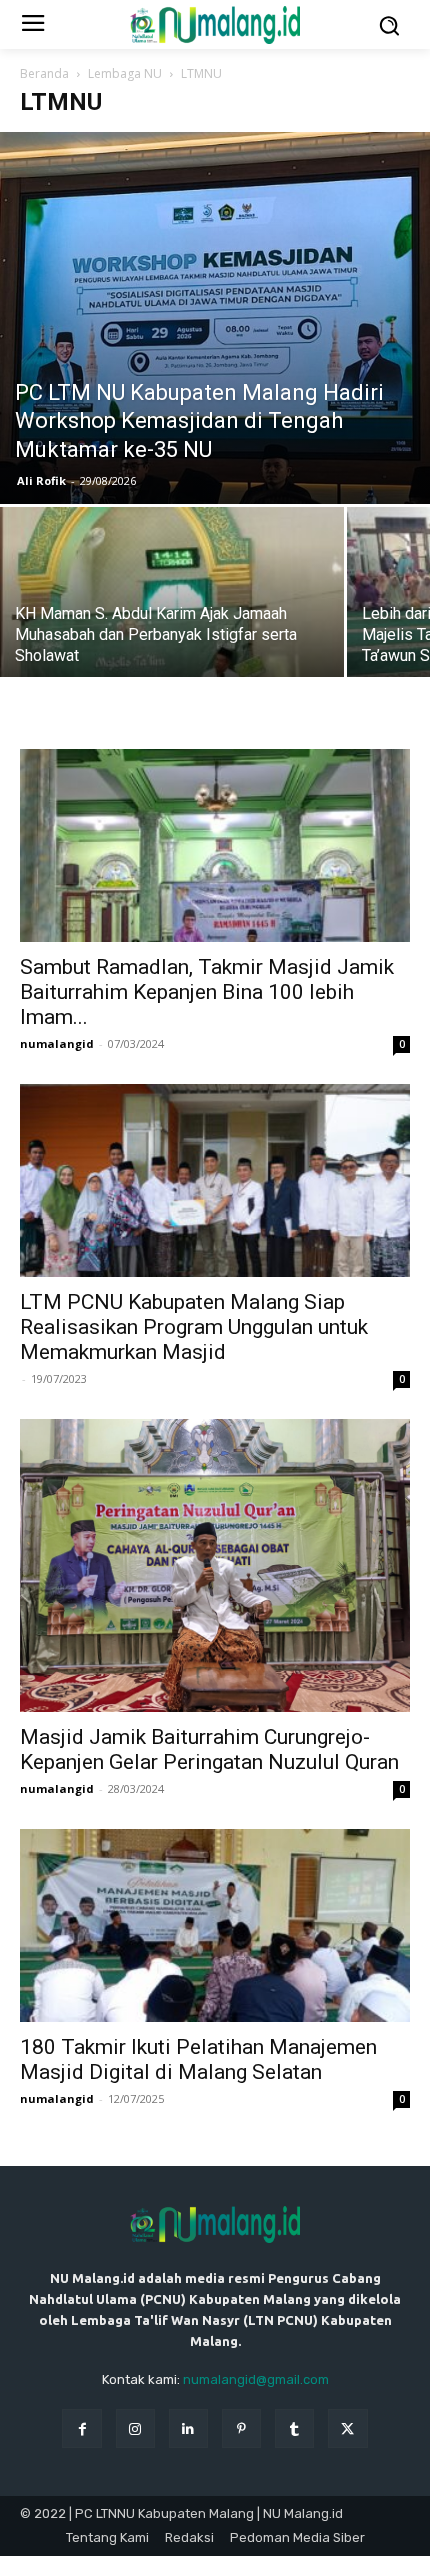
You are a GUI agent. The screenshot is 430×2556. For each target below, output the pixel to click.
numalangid (57, 1043)
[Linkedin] (188, 2428)
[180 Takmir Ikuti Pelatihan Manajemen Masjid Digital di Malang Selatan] (215, 1925)
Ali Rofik (41, 480)
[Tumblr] (294, 2428)
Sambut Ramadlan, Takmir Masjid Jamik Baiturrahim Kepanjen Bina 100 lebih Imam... (207, 992)
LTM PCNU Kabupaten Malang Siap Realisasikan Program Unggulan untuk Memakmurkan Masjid (194, 1327)
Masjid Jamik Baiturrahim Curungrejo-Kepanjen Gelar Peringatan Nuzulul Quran (209, 1749)
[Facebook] (81, 2428)
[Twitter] (347, 2428)
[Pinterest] (241, 2428)
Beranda (44, 73)
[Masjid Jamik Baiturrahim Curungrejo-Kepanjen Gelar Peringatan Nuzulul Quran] (215, 1565)
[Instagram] (135, 2428)
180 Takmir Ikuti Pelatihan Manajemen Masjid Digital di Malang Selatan (198, 2059)
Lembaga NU (125, 73)
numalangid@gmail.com (256, 2379)
